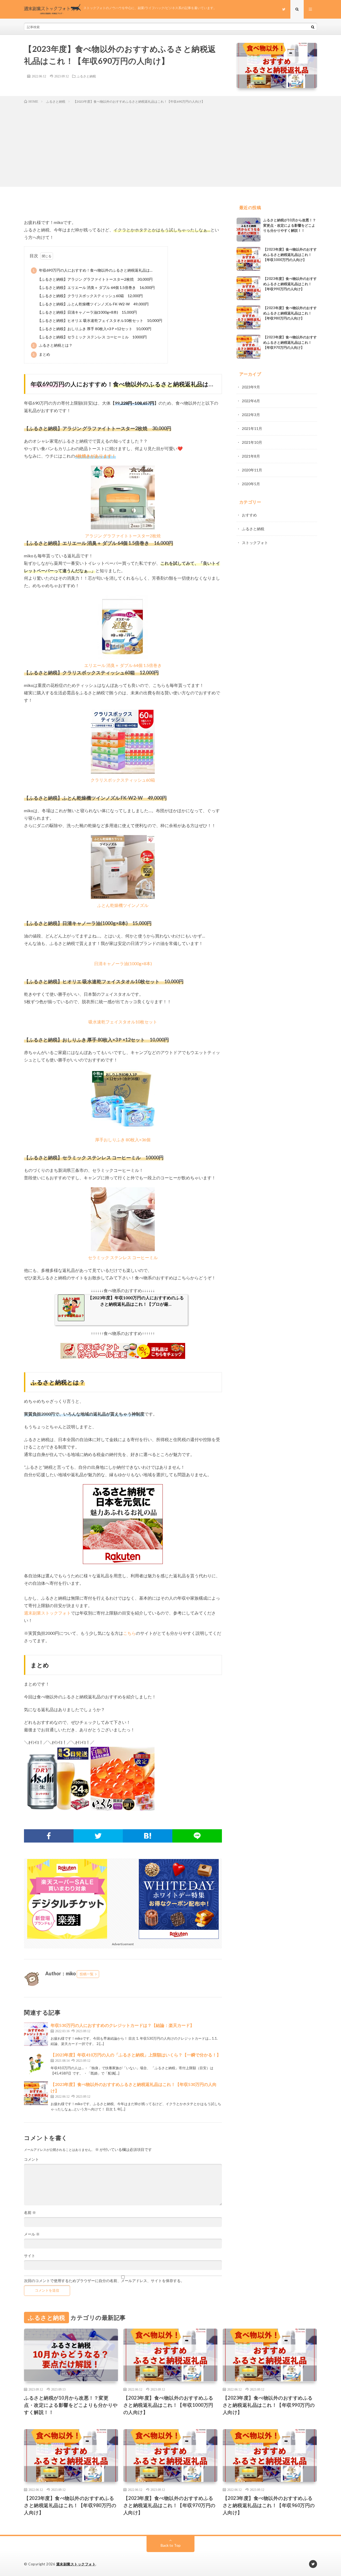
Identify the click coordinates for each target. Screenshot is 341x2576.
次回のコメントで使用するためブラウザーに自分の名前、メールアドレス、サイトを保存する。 (104, 2281)
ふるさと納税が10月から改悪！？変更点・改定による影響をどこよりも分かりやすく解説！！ (290, 225)
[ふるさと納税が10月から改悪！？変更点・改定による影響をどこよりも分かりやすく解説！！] (249, 230)
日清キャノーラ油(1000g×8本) (123, 963)
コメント (31, 2159)
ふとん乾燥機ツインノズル (123, 905)
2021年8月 (251, 456)
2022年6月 (251, 401)
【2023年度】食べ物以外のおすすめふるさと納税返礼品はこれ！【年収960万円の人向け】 (269, 2505)
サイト (30, 2256)
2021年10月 (252, 442)
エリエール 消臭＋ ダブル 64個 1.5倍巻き (123, 665)
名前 (30, 2213)
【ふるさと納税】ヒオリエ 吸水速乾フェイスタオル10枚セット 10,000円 (100, 320)
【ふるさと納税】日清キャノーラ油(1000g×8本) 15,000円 (87, 312)
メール (32, 2234)
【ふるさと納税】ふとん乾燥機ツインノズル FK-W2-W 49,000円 (93, 304)
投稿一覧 (87, 1974)
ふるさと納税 (86, 76)
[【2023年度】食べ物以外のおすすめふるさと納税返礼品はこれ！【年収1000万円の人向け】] (249, 259)
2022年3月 (251, 415)
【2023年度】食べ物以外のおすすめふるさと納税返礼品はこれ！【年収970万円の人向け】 (290, 342)
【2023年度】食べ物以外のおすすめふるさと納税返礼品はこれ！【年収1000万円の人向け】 (290, 254)
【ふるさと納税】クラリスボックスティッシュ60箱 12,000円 (90, 296)
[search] (313, 27)
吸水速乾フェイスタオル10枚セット (123, 1022)
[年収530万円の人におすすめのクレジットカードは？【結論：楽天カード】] (36, 2034)
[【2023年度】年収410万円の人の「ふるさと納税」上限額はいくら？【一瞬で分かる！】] (36, 2064)
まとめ (41, 354)
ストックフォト (255, 543)
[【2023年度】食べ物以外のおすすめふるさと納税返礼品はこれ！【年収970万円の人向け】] (249, 347)
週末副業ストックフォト (47, 1613)
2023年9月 (251, 387)
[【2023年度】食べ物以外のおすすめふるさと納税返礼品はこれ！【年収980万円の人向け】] (249, 317)
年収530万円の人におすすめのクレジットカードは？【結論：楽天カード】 (122, 2025)
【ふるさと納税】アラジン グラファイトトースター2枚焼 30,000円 (95, 279)
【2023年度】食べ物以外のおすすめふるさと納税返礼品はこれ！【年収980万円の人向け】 (290, 313)
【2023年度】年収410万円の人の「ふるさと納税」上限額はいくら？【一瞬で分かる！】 (136, 2055)
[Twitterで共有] (98, 1836)
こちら (129, 1633)
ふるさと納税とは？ (52, 345)
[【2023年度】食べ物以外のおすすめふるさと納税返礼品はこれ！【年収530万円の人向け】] (36, 2093)
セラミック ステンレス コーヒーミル (123, 1257)
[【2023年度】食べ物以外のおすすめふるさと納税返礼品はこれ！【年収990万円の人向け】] (249, 288)
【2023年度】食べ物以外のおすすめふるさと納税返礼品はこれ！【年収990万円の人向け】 (290, 284)
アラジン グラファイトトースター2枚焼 (123, 536)
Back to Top (171, 2545)
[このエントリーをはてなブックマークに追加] (148, 1836)
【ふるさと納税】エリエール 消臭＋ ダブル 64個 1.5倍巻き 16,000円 (96, 287)
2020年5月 (251, 484)
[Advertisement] (170, 144)
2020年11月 (252, 470)
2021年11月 (252, 428)
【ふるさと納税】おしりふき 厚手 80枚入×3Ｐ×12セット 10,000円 (94, 329)
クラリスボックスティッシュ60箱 (123, 780)
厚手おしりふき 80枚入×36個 (123, 1140)
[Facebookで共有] (49, 1836)
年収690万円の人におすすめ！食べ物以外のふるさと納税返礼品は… (92, 270)
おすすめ (249, 515)
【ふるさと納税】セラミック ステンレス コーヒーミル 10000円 (92, 337)
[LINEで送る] (197, 1836)
